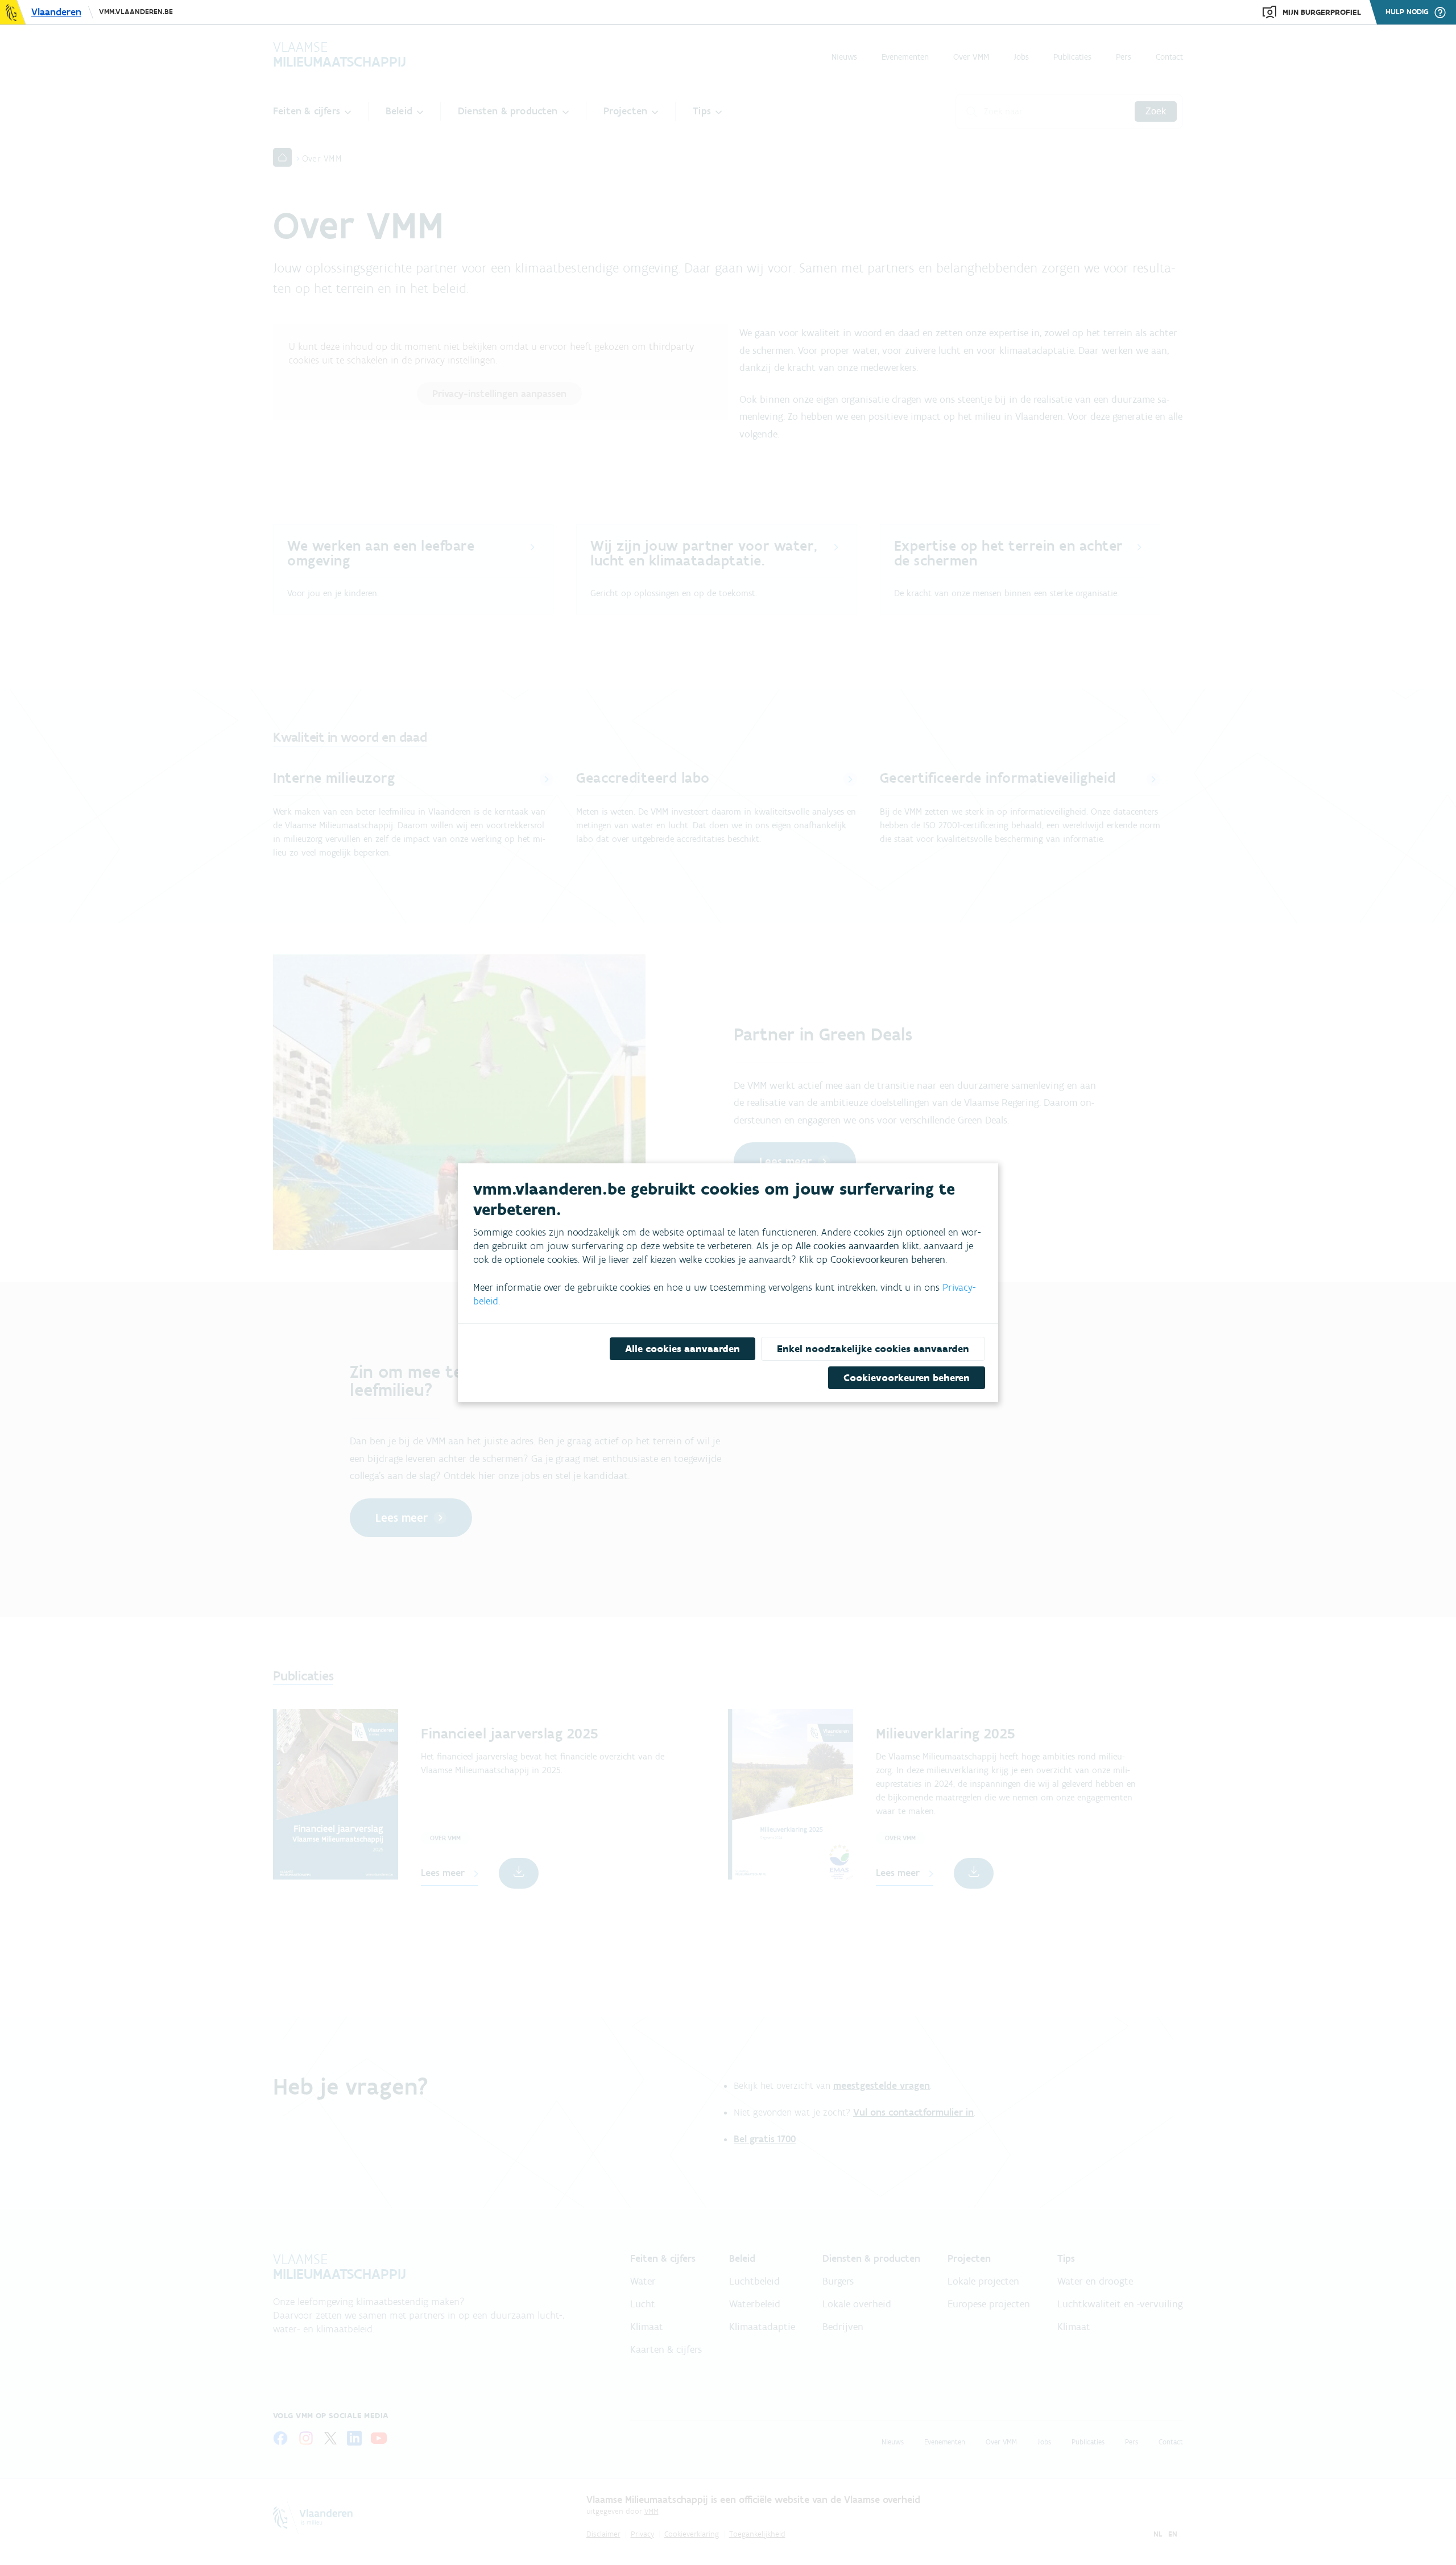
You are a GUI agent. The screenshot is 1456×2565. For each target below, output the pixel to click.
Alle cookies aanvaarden (682, 1349)
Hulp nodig (1407, 12)
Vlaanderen (56, 12)
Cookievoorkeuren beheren (907, 1378)
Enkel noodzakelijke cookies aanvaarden (873, 1349)
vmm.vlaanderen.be (136, 12)
